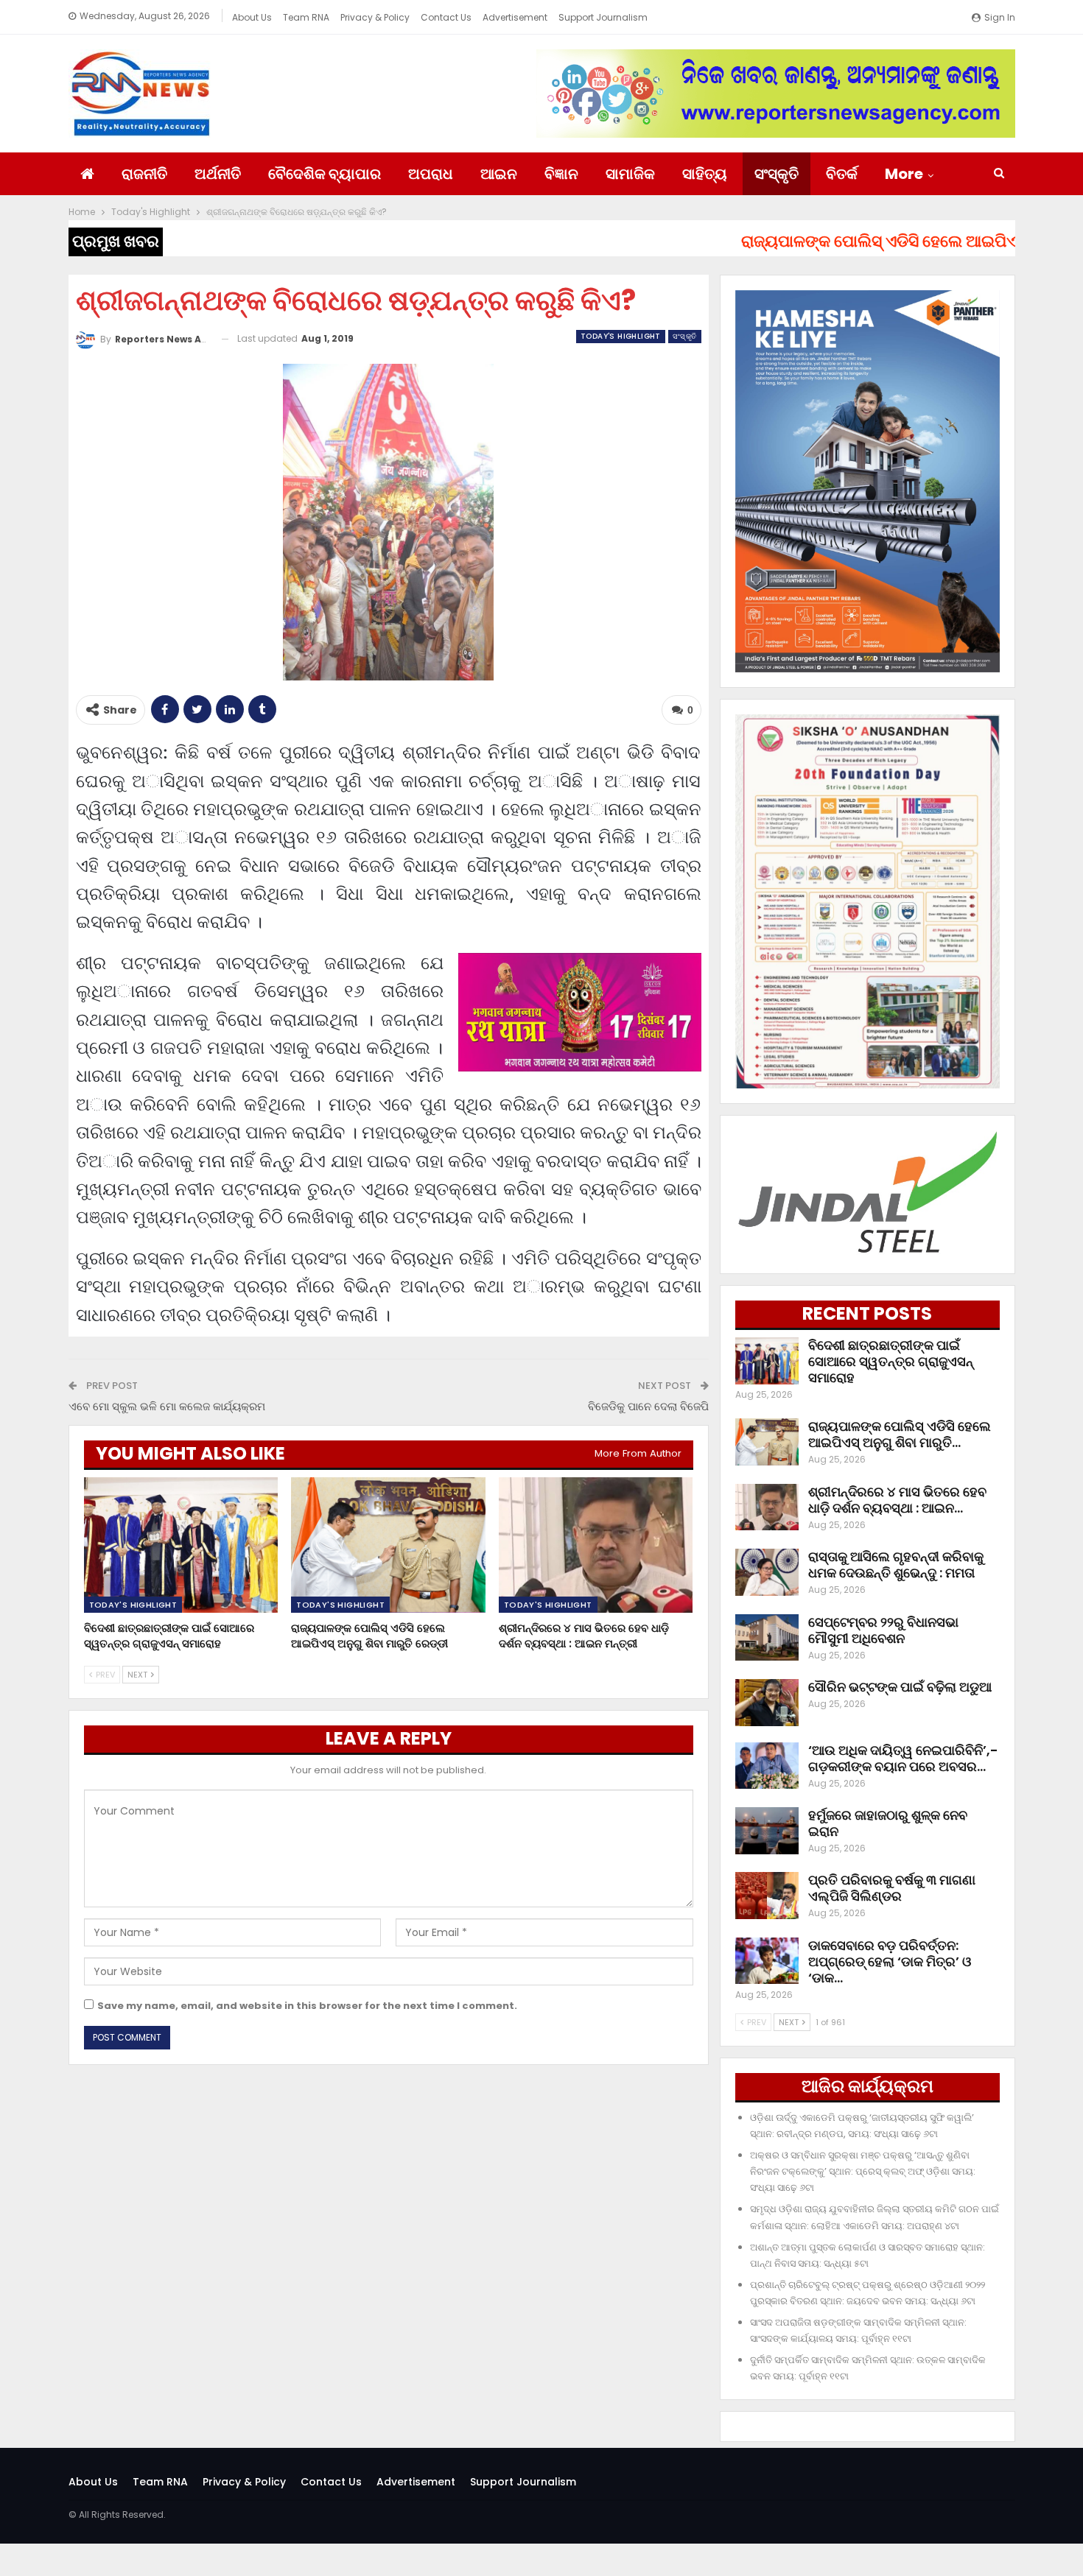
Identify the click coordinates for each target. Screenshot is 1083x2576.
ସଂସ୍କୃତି (777, 174)
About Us (252, 17)
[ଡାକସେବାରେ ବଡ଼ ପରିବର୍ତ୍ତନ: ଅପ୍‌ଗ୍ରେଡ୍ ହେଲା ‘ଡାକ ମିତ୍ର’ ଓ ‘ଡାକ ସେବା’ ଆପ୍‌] (767, 1961)
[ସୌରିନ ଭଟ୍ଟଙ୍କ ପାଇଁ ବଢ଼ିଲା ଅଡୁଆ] (767, 1703)
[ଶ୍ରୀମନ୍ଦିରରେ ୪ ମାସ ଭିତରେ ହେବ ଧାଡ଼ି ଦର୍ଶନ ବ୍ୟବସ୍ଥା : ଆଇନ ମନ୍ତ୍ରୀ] (596, 1545)
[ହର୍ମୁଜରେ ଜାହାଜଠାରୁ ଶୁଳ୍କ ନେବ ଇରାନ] (767, 1831)
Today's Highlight (621, 336)
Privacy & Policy (375, 17)
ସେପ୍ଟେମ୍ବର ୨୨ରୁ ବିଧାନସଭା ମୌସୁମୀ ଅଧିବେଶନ (883, 1630)
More (904, 174)
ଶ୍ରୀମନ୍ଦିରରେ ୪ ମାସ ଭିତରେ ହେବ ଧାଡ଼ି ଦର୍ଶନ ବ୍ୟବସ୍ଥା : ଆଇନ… (897, 1500)
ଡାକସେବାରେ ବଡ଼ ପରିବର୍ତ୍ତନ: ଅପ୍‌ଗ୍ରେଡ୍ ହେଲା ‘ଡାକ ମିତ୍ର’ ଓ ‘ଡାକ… (890, 1961)
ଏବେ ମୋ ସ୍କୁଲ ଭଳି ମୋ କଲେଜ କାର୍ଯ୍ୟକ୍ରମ (167, 1406)
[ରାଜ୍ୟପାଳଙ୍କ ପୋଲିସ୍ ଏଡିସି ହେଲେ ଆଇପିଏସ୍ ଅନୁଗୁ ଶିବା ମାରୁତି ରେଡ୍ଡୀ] (388, 1545)
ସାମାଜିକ (630, 174)
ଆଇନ (499, 174)
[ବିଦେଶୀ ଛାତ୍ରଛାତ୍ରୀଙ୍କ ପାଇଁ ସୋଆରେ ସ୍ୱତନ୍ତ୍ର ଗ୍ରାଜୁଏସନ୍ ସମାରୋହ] (181, 1545)
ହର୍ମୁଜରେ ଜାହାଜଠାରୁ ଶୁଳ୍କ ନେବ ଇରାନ (888, 1823)
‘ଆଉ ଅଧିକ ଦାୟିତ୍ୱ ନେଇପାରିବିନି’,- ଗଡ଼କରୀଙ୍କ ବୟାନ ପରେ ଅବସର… (903, 1758)
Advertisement (515, 17)
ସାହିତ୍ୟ (705, 174)
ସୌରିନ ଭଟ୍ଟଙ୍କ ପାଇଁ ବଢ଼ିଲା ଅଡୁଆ (900, 1687)
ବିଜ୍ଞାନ (561, 174)
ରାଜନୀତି (144, 174)
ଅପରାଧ (431, 174)
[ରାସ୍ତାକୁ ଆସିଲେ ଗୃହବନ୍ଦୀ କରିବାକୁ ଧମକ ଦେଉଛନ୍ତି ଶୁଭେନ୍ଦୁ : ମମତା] (767, 1572)
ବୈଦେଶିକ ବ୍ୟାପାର (325, 174)
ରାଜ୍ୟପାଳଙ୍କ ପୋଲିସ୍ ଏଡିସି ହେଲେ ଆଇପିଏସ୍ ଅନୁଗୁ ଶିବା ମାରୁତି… (900, 1434)
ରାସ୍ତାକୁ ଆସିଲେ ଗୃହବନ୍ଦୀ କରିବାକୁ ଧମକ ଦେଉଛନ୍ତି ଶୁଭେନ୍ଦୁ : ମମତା (896, 1565)
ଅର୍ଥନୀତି (218, 174)
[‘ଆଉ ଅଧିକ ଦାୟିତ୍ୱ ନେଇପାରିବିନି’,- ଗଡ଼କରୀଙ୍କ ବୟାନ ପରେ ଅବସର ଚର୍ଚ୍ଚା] (767, 1766)
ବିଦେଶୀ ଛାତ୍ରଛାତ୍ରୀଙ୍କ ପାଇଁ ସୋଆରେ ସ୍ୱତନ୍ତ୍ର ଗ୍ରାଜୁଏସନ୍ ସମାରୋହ (891, 1361)
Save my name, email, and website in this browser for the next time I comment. (307, 2006)
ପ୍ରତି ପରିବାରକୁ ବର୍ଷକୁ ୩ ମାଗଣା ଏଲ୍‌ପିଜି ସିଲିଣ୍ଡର (892, 1888)
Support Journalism (603, 17)
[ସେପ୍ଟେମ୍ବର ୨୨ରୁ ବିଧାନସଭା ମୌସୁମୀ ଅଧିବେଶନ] (767, 1638)
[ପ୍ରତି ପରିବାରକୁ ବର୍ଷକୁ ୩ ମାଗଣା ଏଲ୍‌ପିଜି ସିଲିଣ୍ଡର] (767, 1896)
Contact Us (446, 17)
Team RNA (306, 17)
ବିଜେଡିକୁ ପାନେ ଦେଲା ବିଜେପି (648, 1406)
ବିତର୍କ (842, 174)
